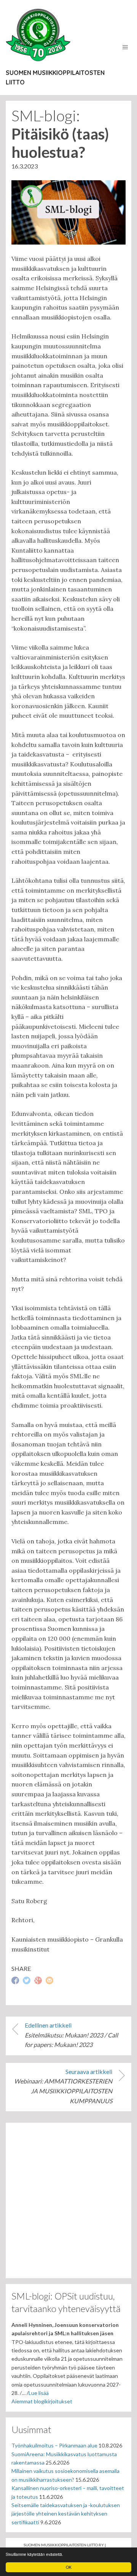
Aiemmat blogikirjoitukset (42, 2401)
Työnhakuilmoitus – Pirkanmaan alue (54, 2445)
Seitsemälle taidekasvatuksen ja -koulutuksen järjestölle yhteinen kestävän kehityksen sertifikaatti (66, 2514)
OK (69, 2567)
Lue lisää (39, 2393)
